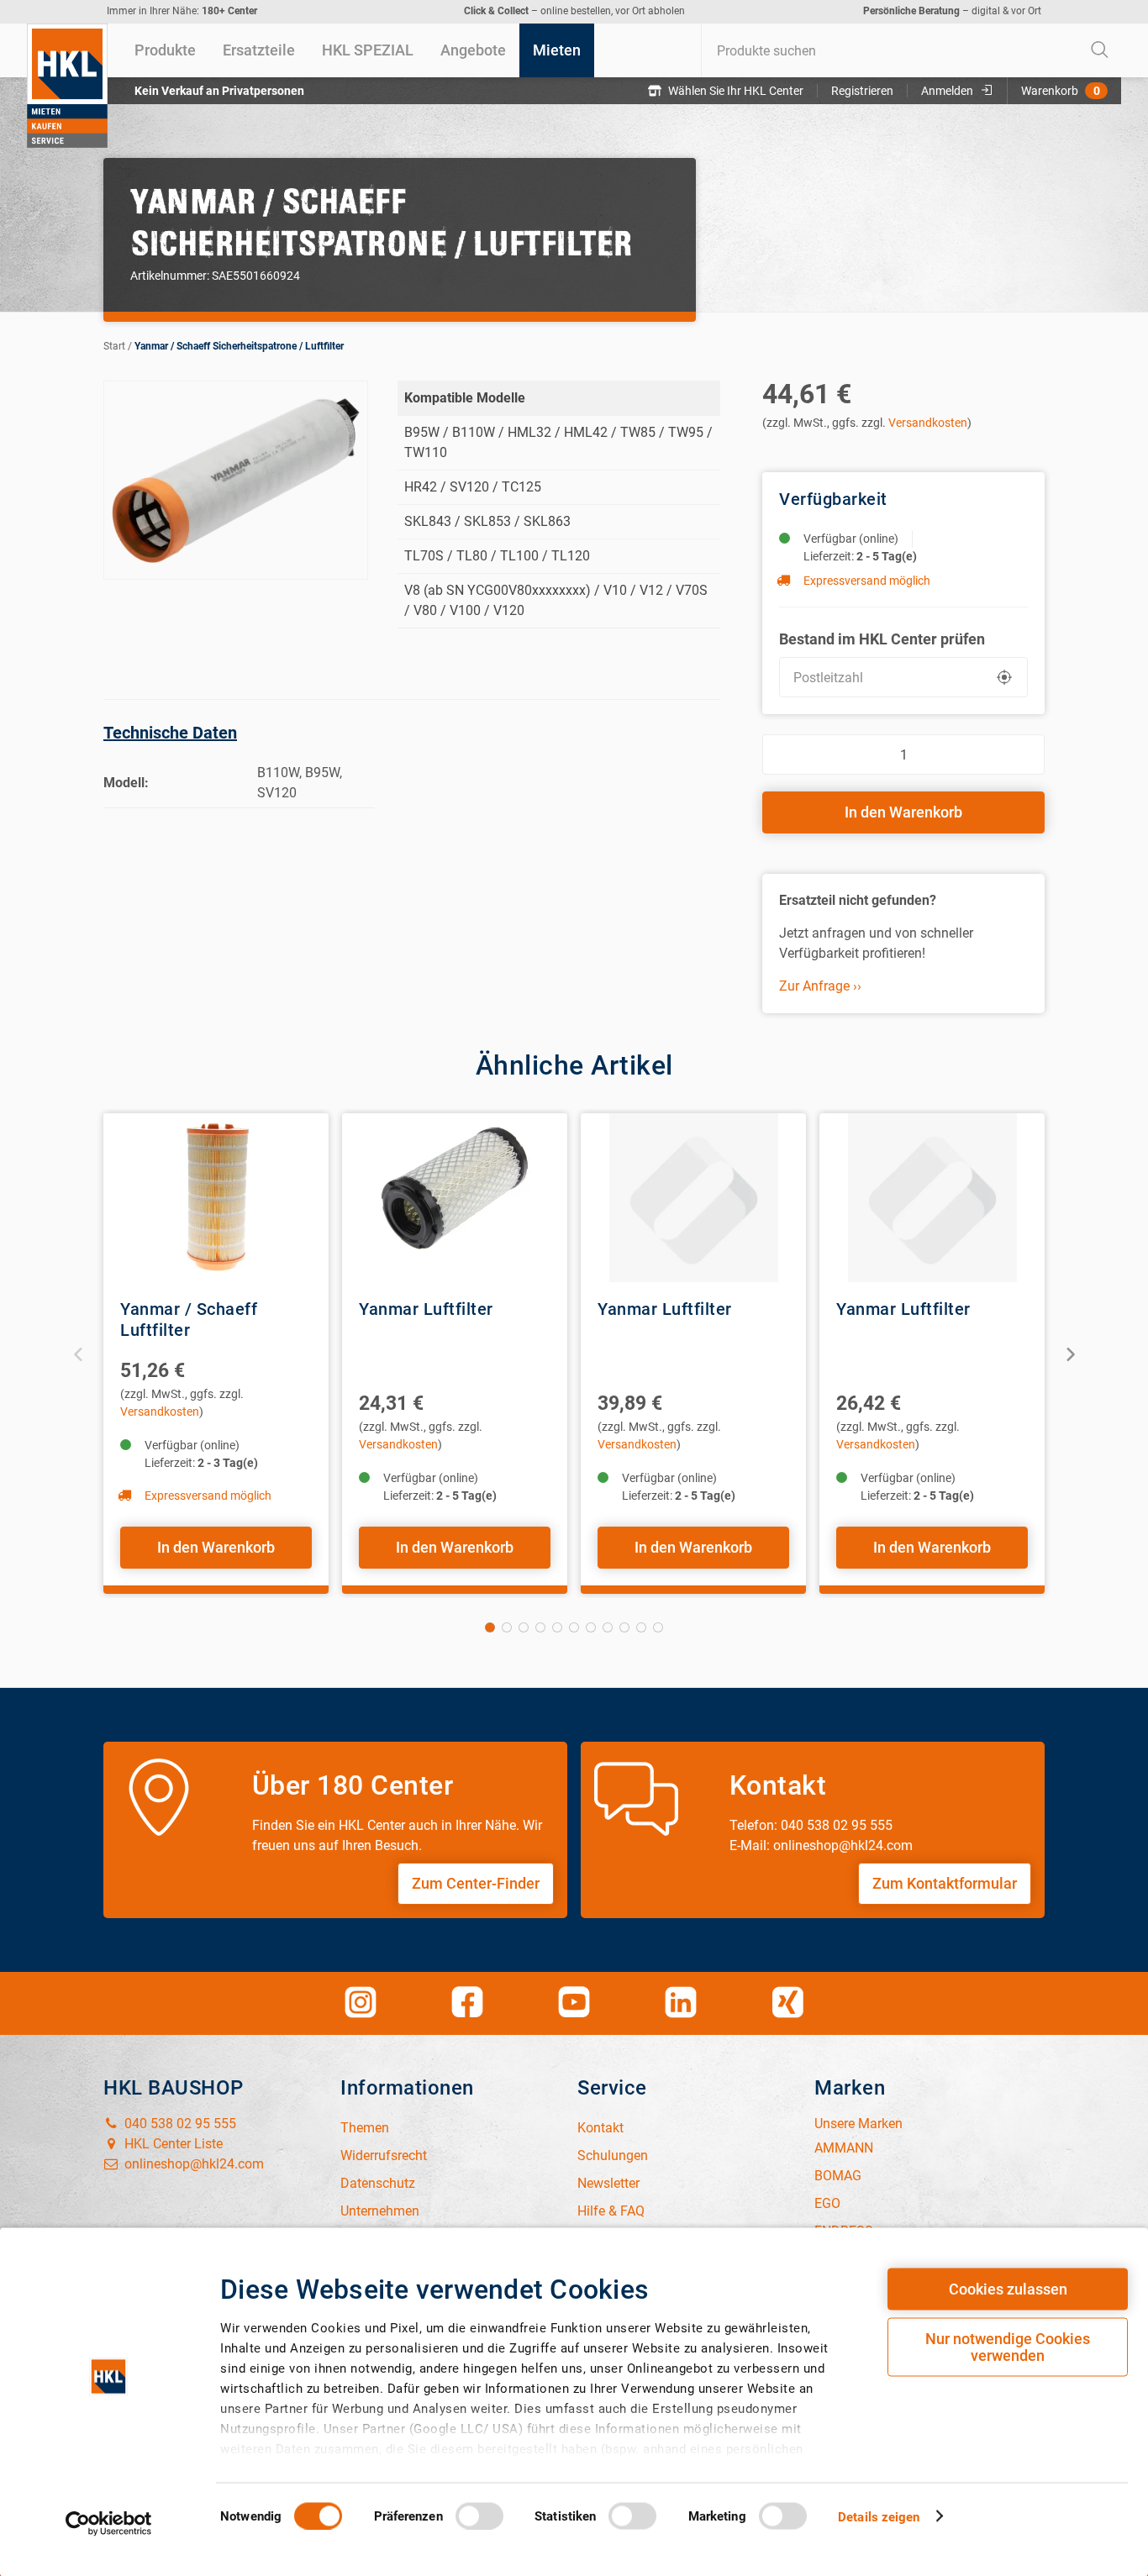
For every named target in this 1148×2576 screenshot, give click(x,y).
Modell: (126, 783)
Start (114, 346)
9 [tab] (624, 1627)
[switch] (479, 2516)
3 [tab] (524, 1627)
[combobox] (911, 50)
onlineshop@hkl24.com (192, 2164)
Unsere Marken (858, 2124)
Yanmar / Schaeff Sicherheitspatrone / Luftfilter (239, 346)
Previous (79, 1353)
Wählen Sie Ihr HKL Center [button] (736, 91)
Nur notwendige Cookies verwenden (1008, 2347)
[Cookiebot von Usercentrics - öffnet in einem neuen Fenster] (109, 2523)
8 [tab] (608, 1627)
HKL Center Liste (172, 2144)
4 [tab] (540, 1627)
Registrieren (862, 91)
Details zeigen (879, 2516)
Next (1069, 1353)
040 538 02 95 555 (179, 2124)
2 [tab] (507, 1627)
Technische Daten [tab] (170, 733)
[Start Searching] (1100, 50)
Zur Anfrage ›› (820, 986)
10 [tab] (641, 1627)
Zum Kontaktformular (945, 1883)
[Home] (67, 86)
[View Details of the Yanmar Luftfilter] (455, 1198)
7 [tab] (591, 1627)
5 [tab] (557, 1627)
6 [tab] (574, 1627)
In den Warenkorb (903, 812)
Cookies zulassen (1008, 2289)
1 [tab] (490, 1627)
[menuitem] (165, 50)
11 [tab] (658, 1627)
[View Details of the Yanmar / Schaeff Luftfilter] (216, 1198)
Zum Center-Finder (476, 1883)
